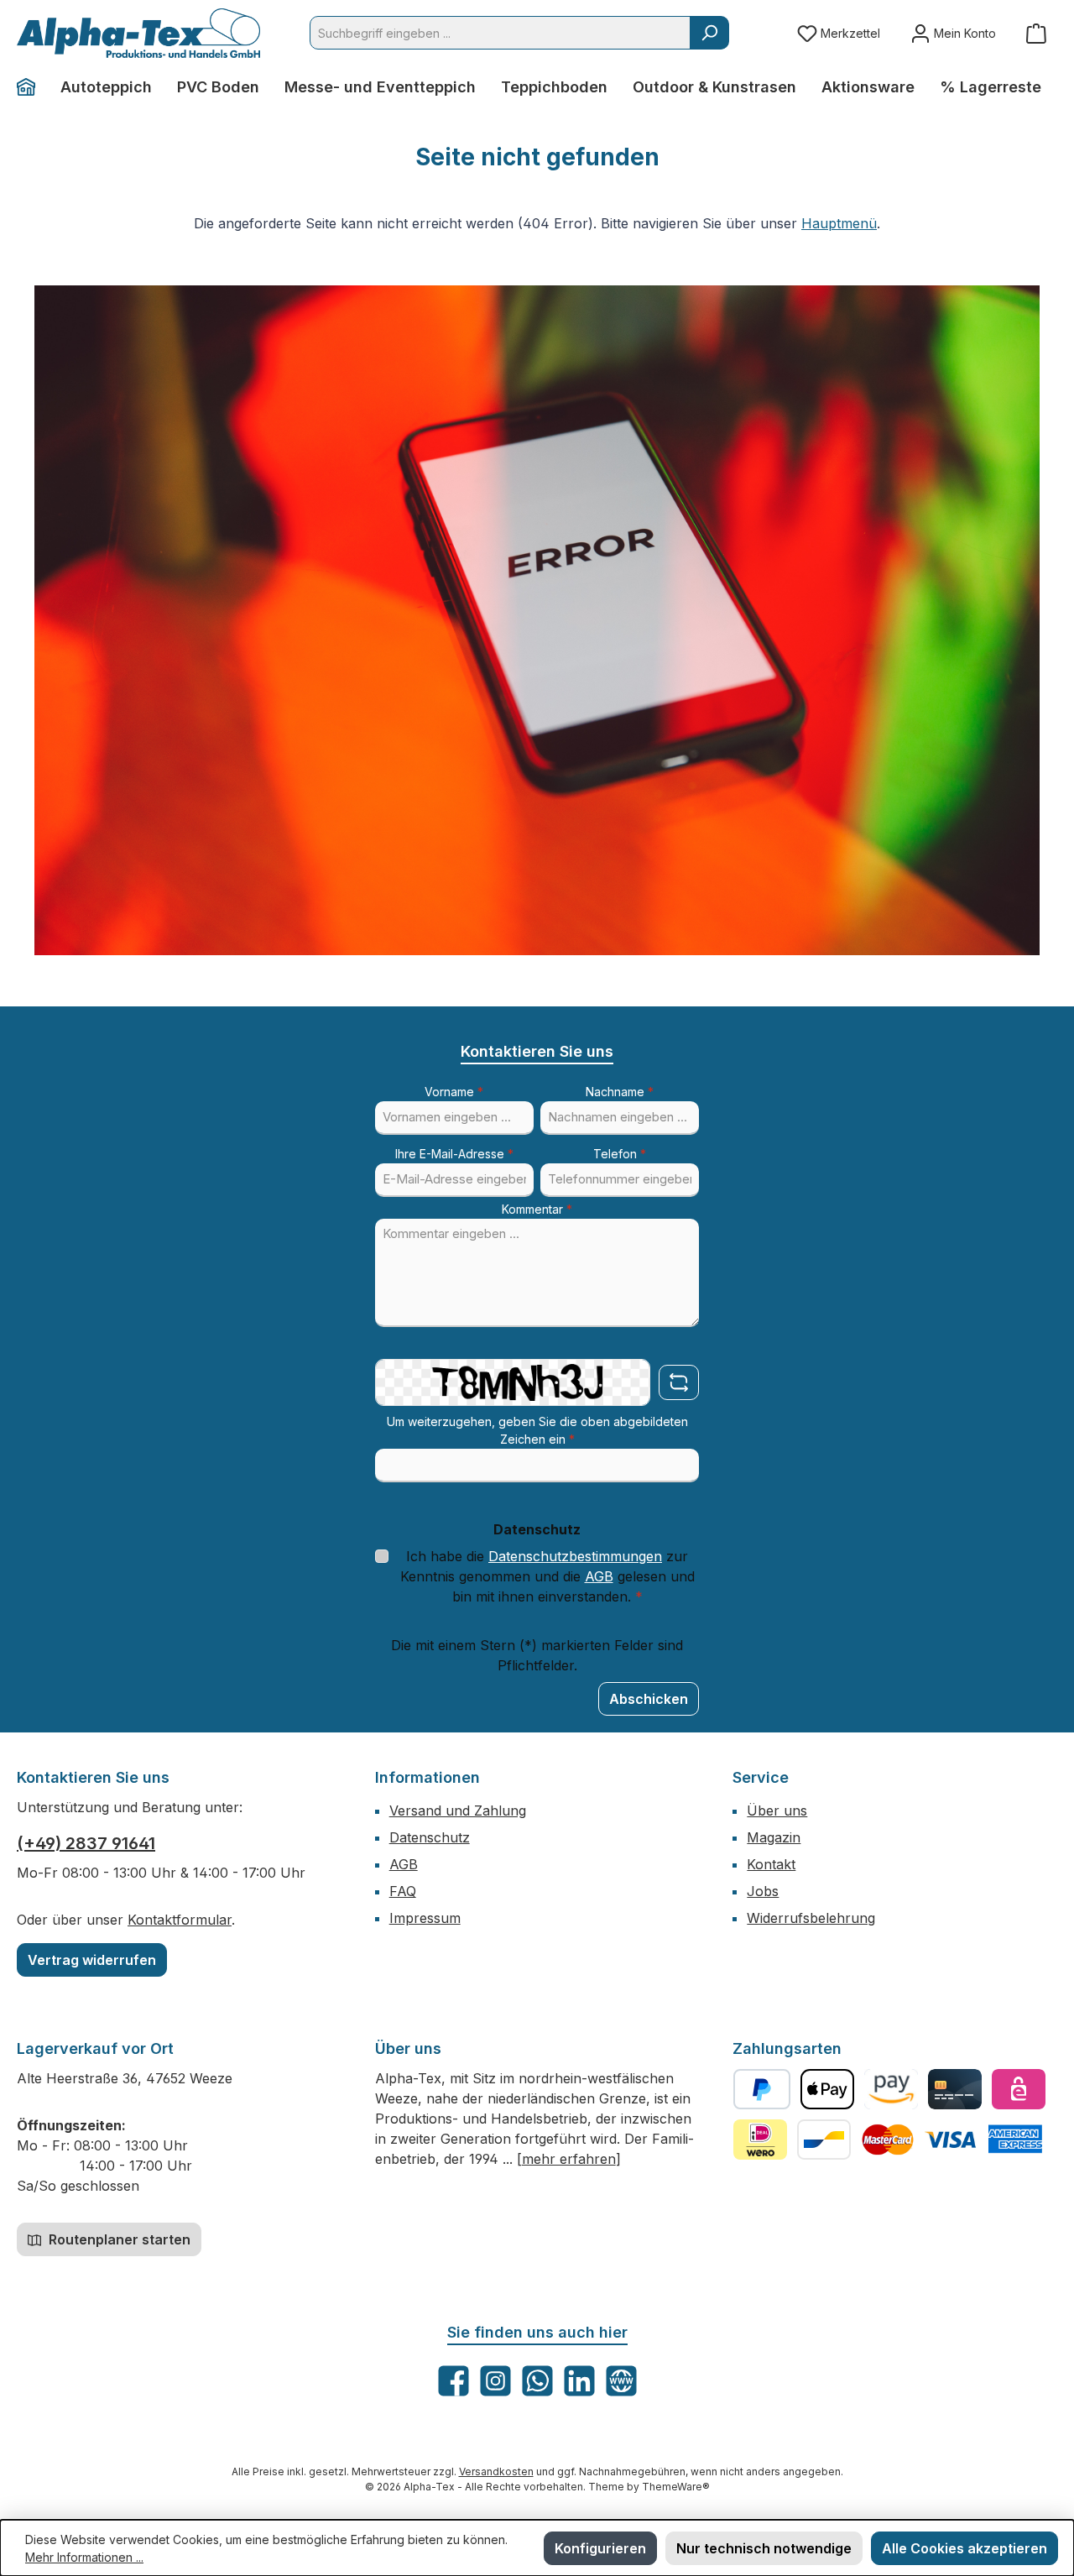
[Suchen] (709, 33)
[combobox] (500, 33)
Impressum (425, 1918)
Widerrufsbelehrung (811, 1918)
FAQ (403, 1891)
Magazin (774, 1837)
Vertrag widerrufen (92, 1960)
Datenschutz (430, 1837)
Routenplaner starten (118, 2239)
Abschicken (649, 1699)
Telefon (620, 1154)
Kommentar (537, 1209)
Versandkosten (496, 2471)
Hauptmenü (839, 223)
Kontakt (771, 1864)
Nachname (620, 1092)
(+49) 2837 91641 (86, 1843)
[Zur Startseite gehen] (138, 33)
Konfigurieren (600, 2548)
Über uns (777, 1811)
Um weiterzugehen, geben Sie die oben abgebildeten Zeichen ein (537, 1430)
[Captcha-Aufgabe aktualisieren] (679, 1382)
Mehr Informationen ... (84, 2557)
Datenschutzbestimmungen (575, 1556)
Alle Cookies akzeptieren (965, 2548)
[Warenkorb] (1036, 33)
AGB (599, 1576)
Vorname (454, 1092)
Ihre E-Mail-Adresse (454, 1154)
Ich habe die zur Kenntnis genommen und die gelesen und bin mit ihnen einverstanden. (547, 1576)
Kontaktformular (180, 1920)
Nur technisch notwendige (764, 2548)
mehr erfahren (569, 2159)
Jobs (763, 1891)
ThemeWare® (676, 2487)
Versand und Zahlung (458, 1811)
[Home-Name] (32, 87)
